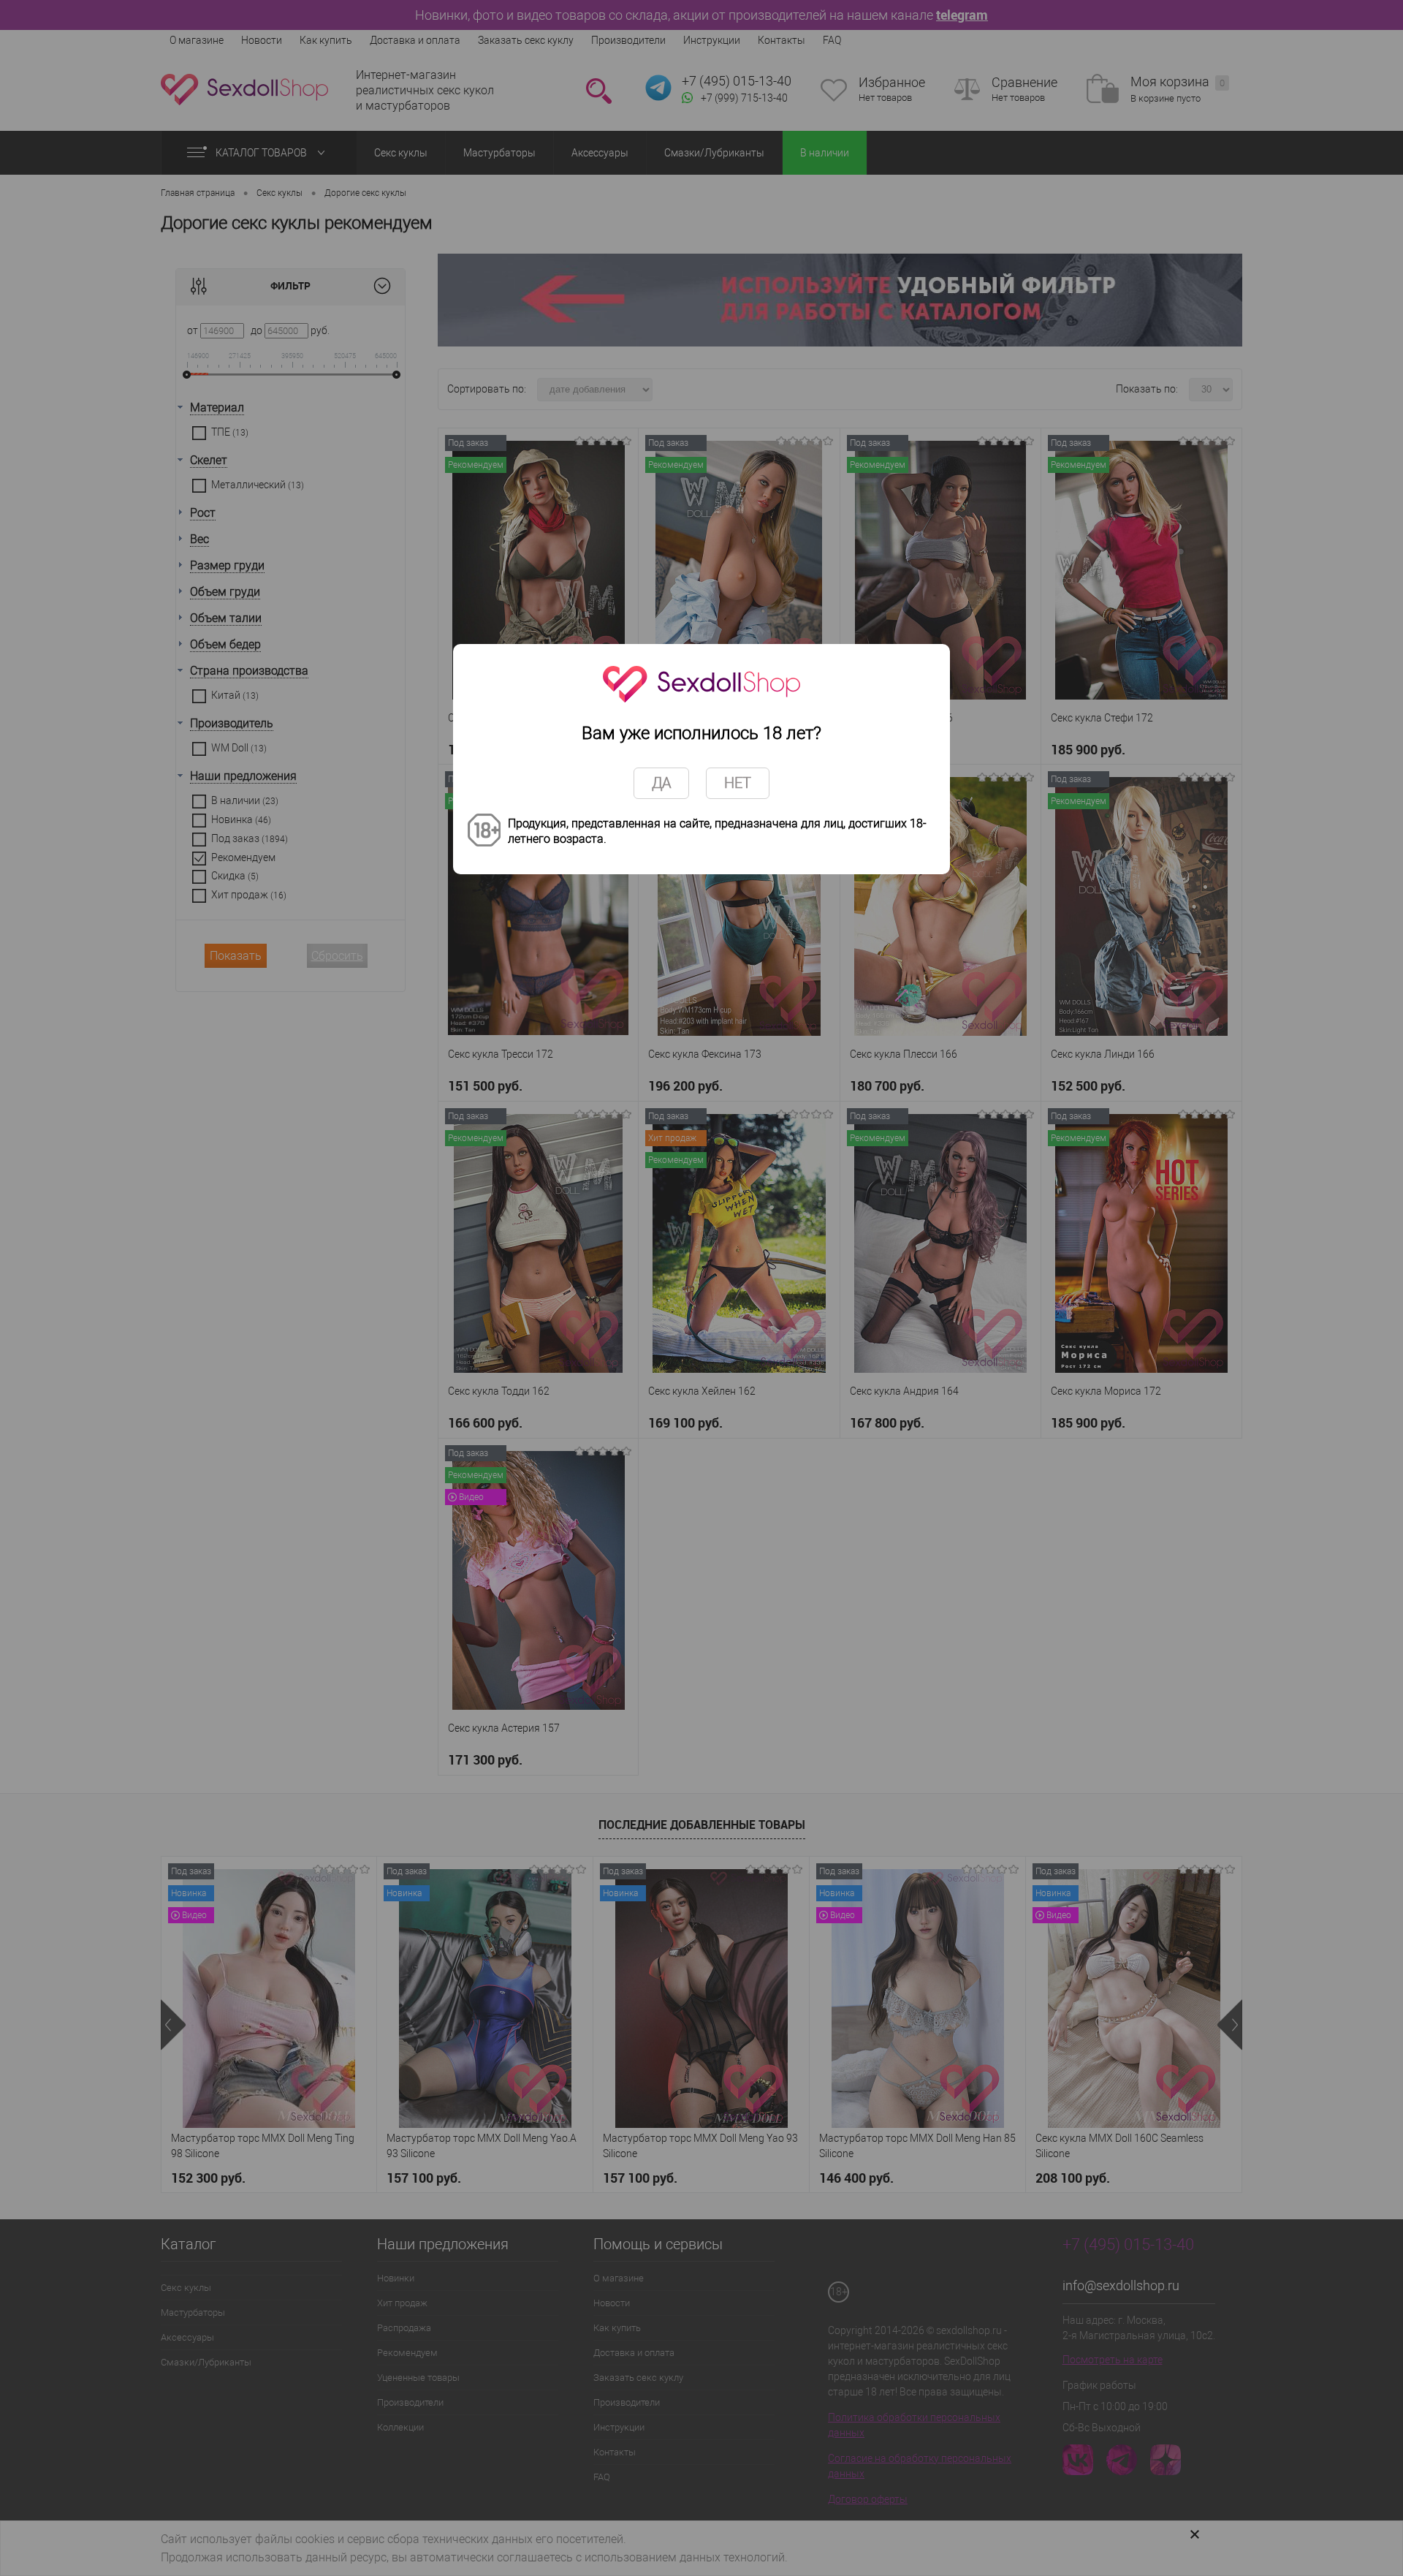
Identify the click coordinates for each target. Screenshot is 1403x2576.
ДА (661, 783)
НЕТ (738, 783)
